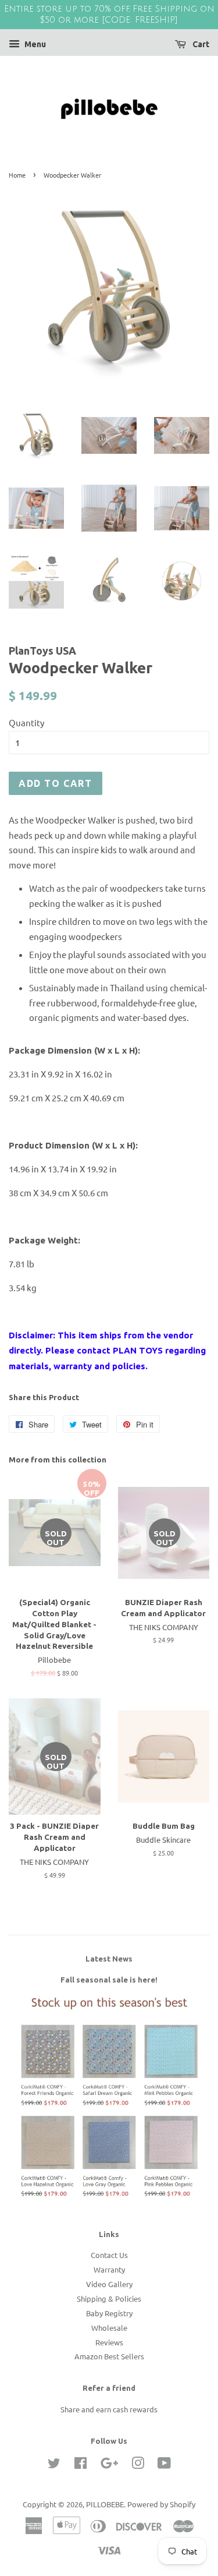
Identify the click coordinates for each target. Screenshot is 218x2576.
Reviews (109, 2342)
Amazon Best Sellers (109, 2356)
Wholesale (109, 2328)
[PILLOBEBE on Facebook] (81, 2465)
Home (17, 175)
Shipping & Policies (109, 2298)
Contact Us (109, 2255)
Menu (34, 44)
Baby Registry (109, 2313)
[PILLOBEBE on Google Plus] (109, 2465)
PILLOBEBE (105, 2504)
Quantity (26, 722)
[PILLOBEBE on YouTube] (164, 2465)
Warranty (109, 2269)
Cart (200, 44)
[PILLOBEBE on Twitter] (54, 2465)
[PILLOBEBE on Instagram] (138, 2465)
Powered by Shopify (161, 2504)
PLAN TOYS (138, 1350)
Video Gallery (109, 2284)
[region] (109, 15)
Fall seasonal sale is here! (109, 1980)
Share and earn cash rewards (109, 2409)
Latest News (109, 1959)
